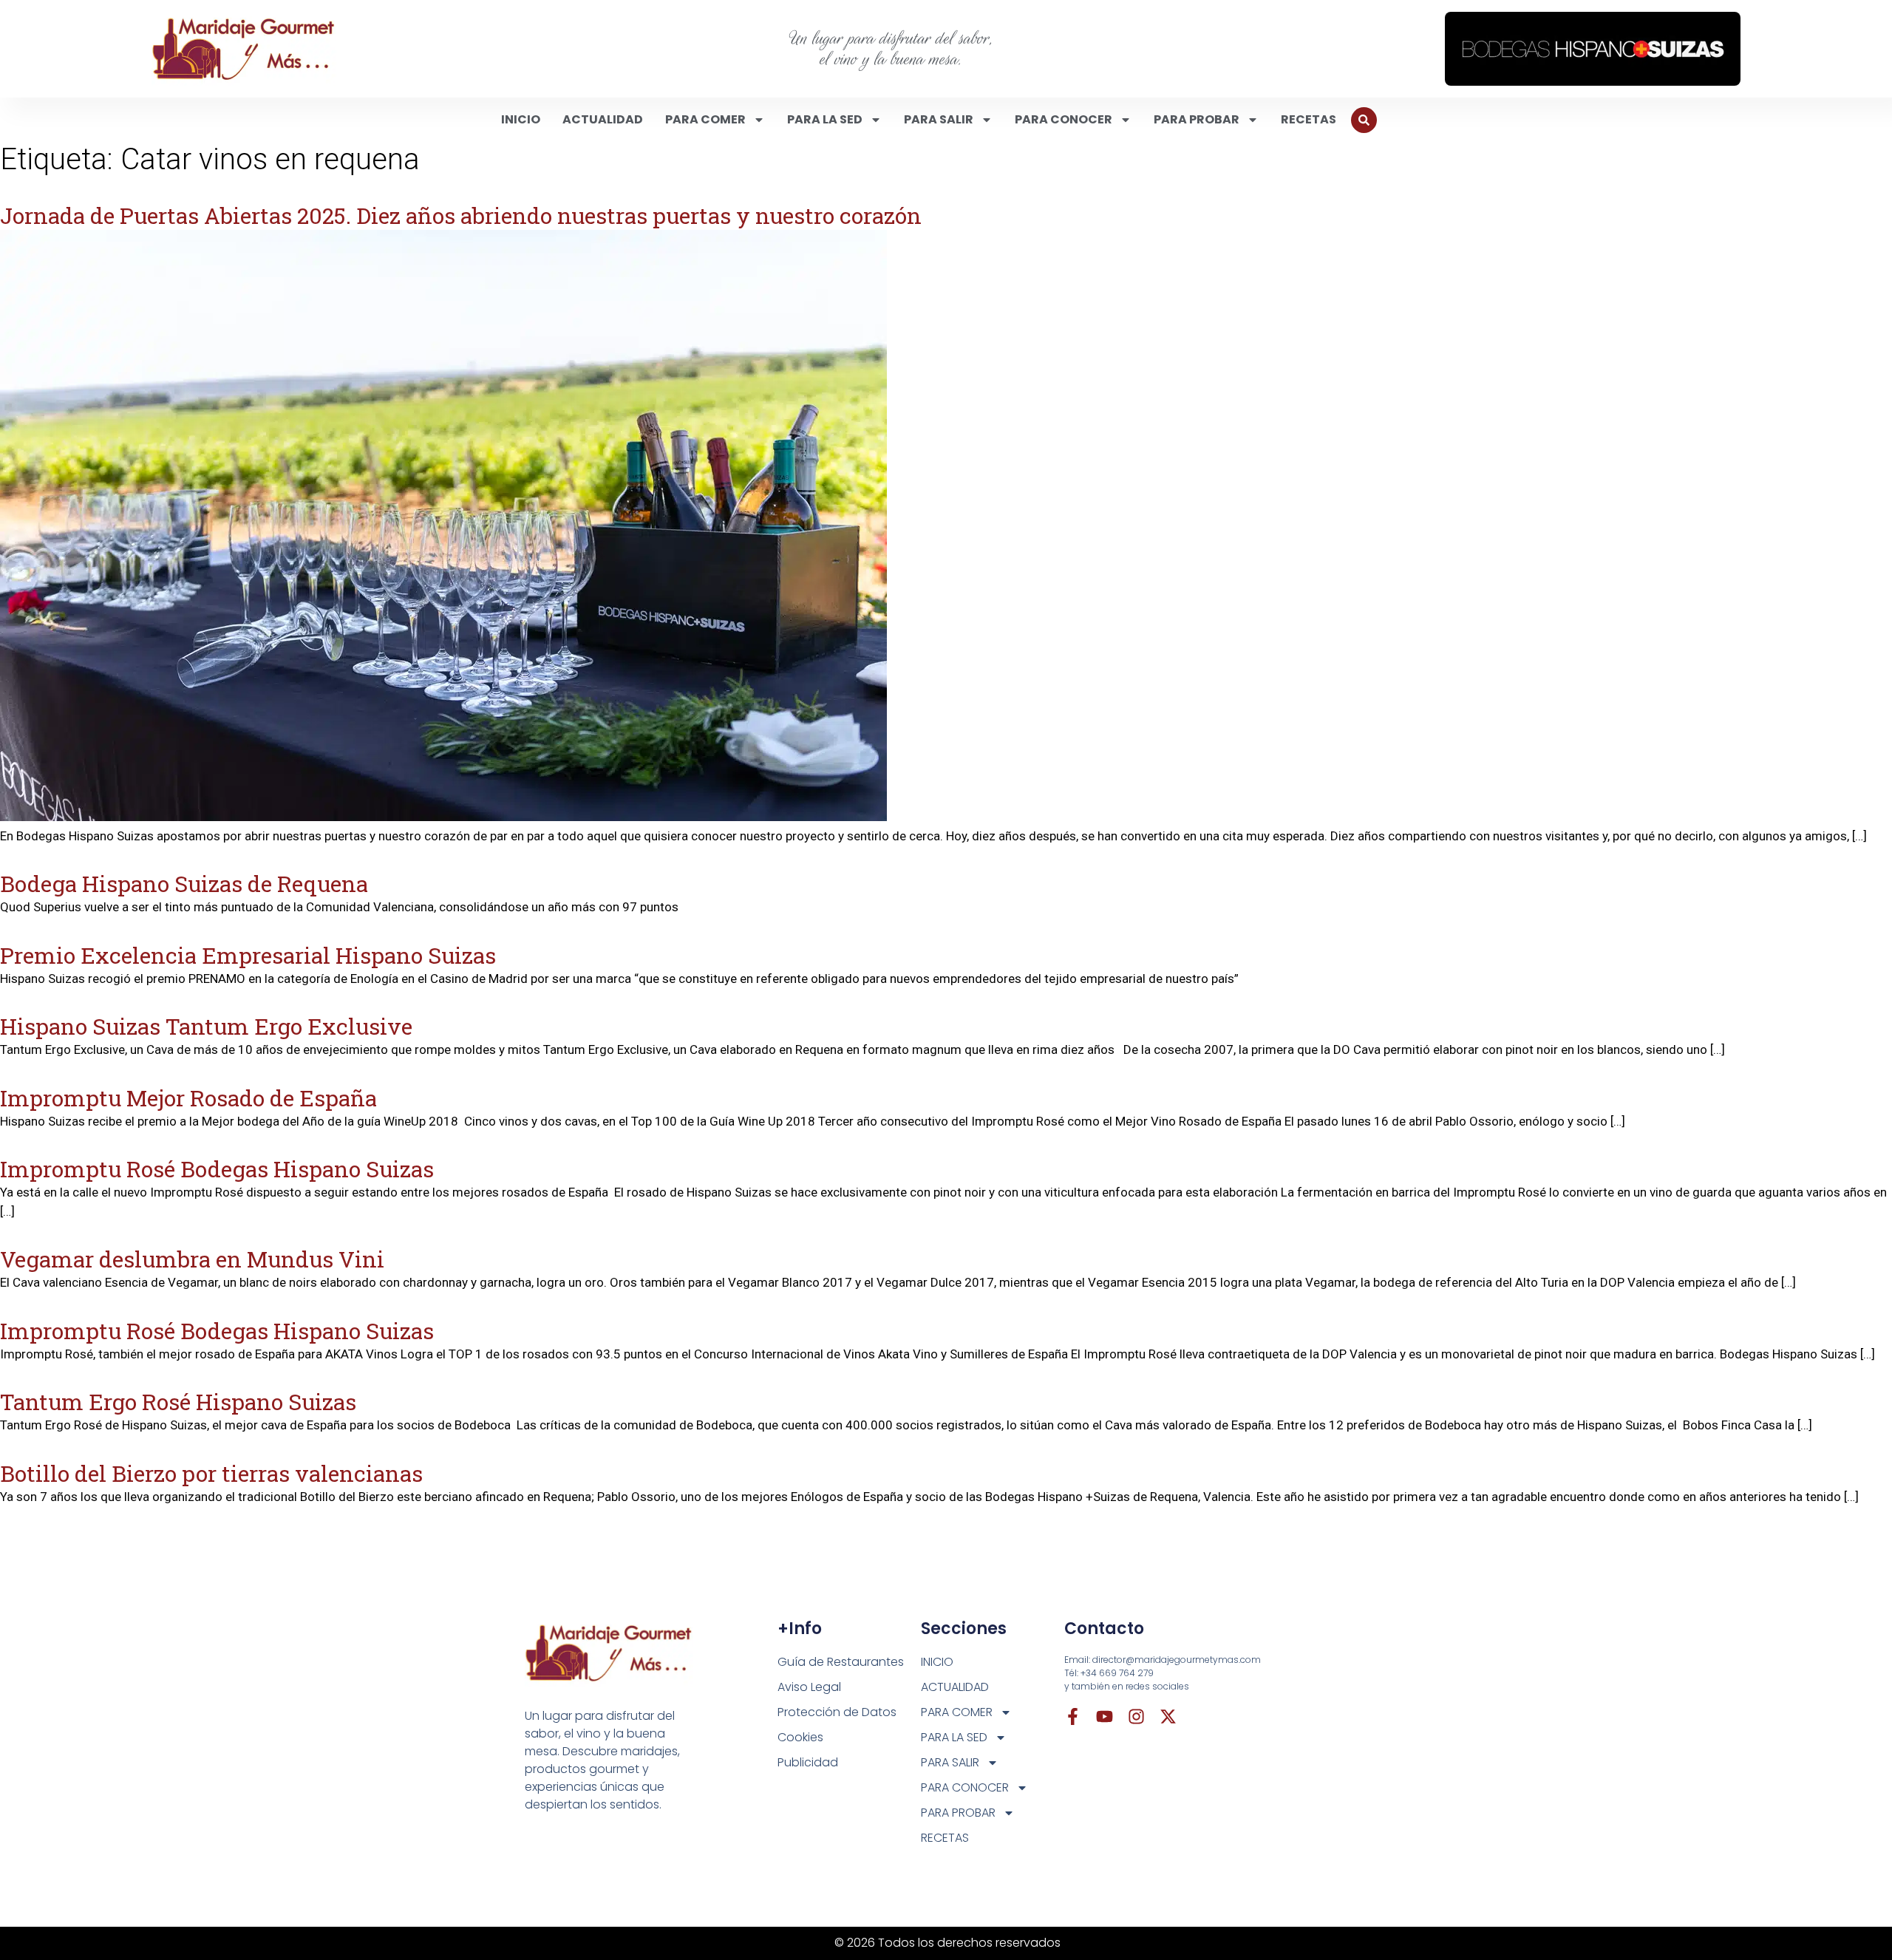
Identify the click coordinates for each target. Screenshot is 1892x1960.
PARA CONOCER (1064, 119)
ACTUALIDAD (603, 119)
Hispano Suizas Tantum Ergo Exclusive (206, 1026)
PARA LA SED (825, 119)
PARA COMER (705, 119)
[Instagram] (1136, 1716)
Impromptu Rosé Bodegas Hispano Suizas (217, 1169)
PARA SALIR (939, 119)
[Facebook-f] (1073, 1716)
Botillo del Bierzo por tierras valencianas (211, 1473)
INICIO (521, 119)
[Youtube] (1105, 1716)
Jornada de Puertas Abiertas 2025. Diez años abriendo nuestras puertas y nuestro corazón (461, 215)
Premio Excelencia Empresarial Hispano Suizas (248, 955)
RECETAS (1309, 119)
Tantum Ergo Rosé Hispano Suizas (178, 1402)
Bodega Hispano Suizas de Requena (184, 884)
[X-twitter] (1168, 1716)
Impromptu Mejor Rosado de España (188, 1098)
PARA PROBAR (1197, 119)
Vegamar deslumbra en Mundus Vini (192, 1259)
